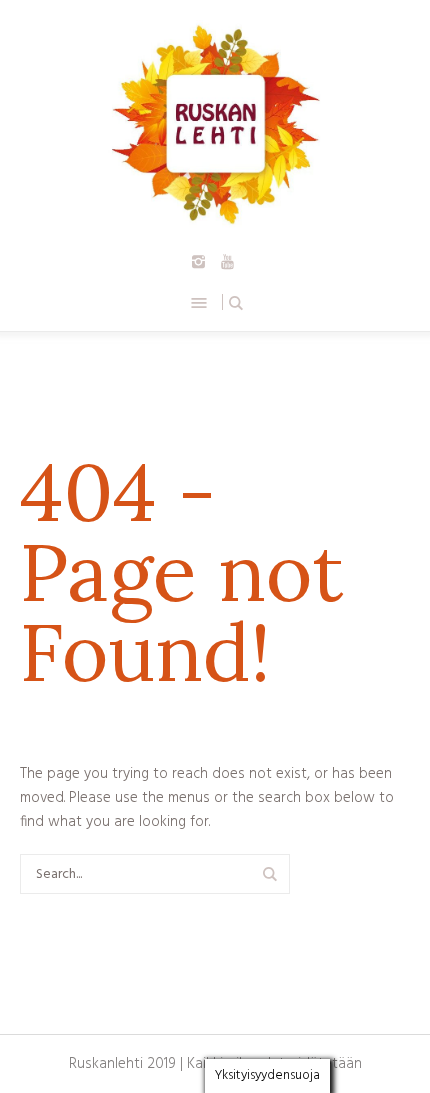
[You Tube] (228, 262)
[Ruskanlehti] (214, 124)
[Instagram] (199, 262)
